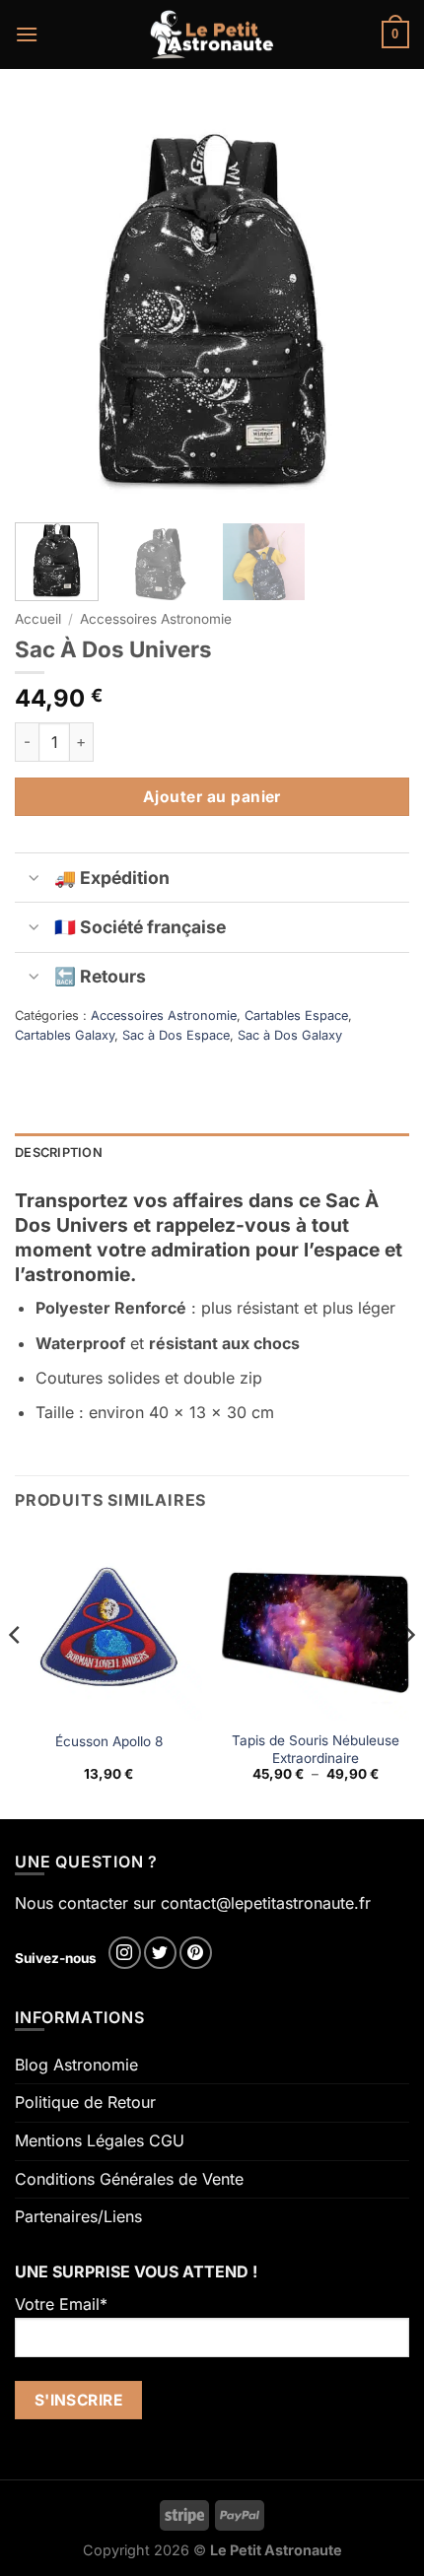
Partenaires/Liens (78, 2216)
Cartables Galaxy (65, 1035)
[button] (27, 34)
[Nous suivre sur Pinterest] (196, 1953)
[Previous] (47, 305)
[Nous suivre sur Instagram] (125, 1953)
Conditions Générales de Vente (129, 2179)
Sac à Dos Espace (176, 1035)
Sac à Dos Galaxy (290, 1035)
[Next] (377, 305)
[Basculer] (34, 880)
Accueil (38, 619)
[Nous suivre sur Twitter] (160, 1953)
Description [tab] (59, 1152)
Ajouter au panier (212, 797)
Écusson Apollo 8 (109, 1741)
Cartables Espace (296, 1016)
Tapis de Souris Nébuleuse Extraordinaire (316, 1749)
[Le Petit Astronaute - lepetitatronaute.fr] (212, 34)
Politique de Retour (85, 2102)
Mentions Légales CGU (100, 2140)
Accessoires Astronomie (156, 619)
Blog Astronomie (76, 2065)
